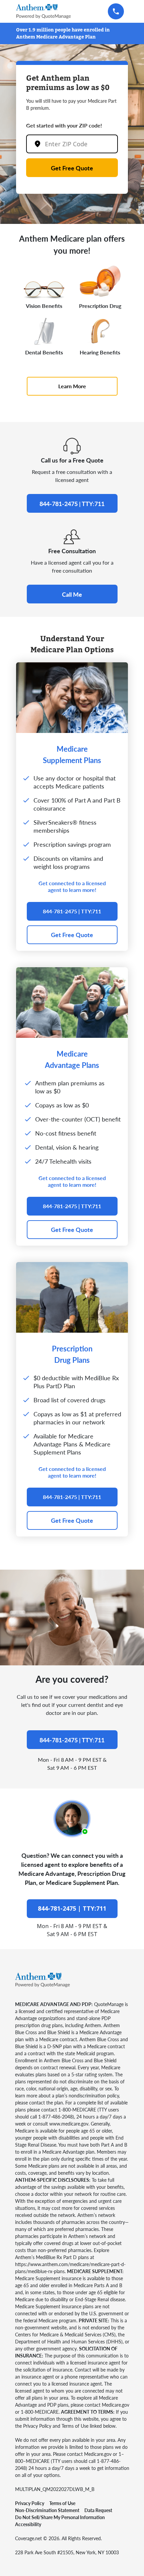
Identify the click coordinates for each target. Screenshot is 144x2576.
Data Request (98, 2510)
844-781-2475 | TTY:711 (72, 504)
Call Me (72, 594)
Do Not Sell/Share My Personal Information (60, 2517)
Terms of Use (62, 2503)
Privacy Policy (30, 2503)
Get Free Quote (72, 168)
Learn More (72, 386)
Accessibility (28, 2524)
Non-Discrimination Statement (47, 2510)
